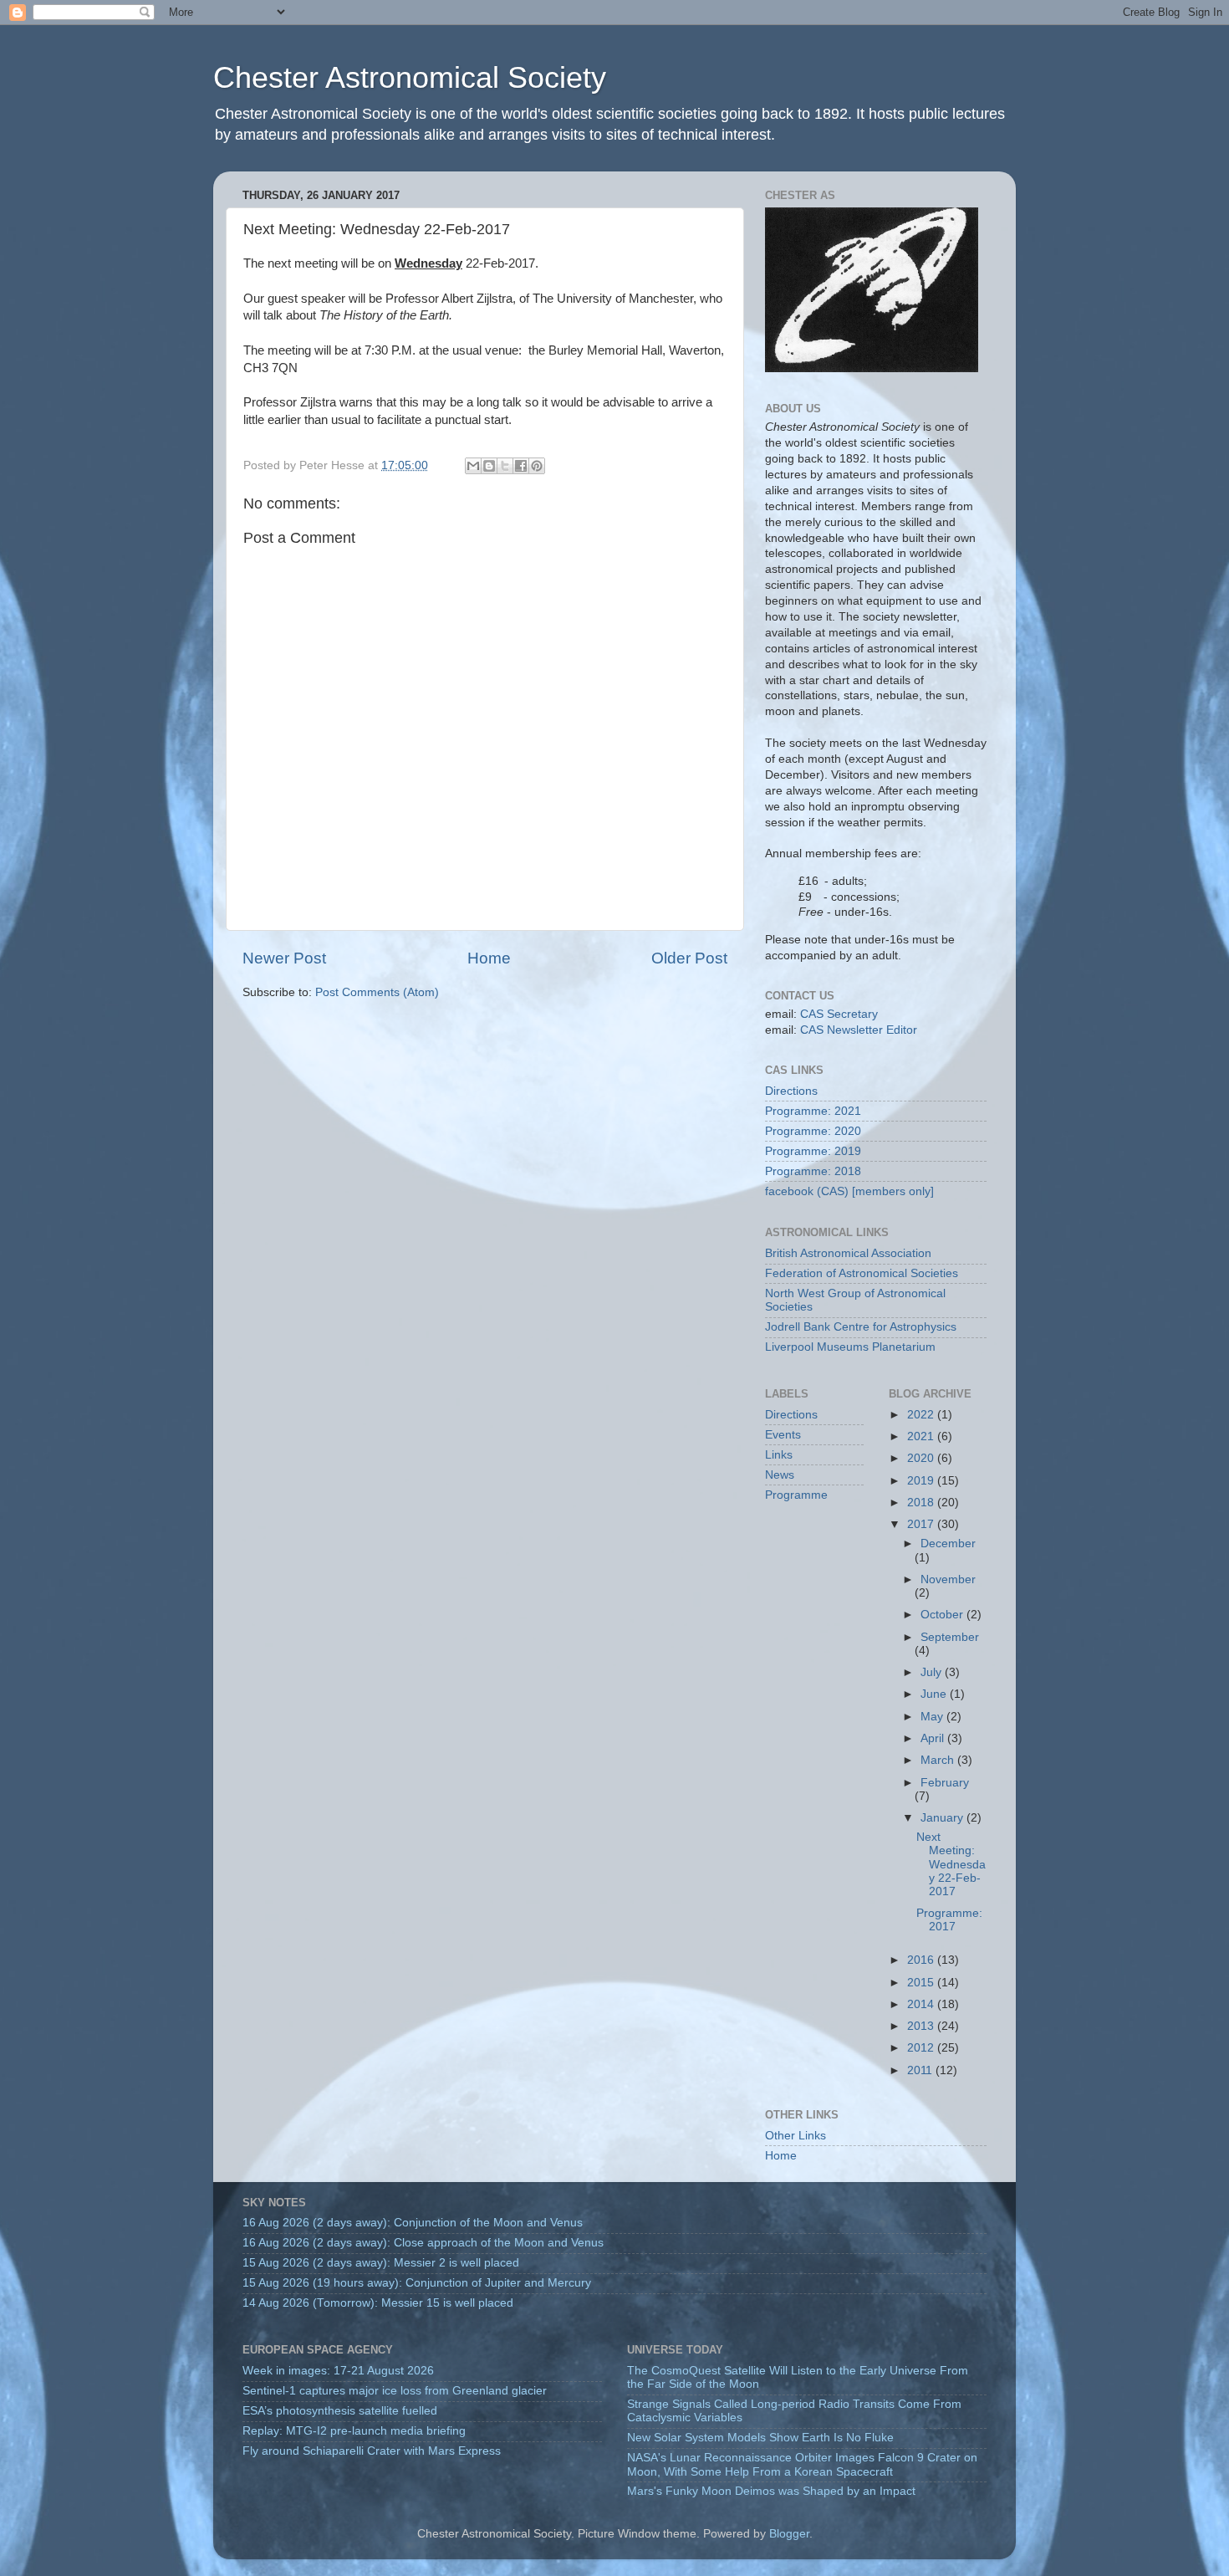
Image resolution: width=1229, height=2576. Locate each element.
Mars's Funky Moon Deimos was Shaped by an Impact (771, 2491)
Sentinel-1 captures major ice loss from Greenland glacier (395, 2391)
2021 (922, 1436)
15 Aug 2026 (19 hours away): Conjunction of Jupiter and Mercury (417, 2283)
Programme (796, 1495)
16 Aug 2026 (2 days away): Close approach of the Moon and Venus (423, 2243)
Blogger (789, 2534)
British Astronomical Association (848, 1253)
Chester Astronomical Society (410, 77)
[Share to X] (505, 466)
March (939, 1760)
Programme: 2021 (813, 1111)
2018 (922, 1503)
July (933, 1672)
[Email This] (473, 466)
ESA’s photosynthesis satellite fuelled (340, 2411)
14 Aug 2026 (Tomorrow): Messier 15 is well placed (378, 2303)
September (950, 1637)
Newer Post (284, 958)
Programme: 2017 (949, 1920)
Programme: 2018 (813, 1171)
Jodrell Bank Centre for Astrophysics (861, 1327)
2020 (922, 1458)
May (933, 1717)
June (935, 1694)
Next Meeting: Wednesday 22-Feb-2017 (951, 1864)
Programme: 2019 (813, 1151)
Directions (791, 1091)
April (934, 1738)
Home (489, 958)
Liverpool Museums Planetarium (850, 1347)
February (945, 1783)
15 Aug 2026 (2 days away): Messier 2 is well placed (381, 2263)
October (943, 1615)
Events (783, 1435)
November (948, 1579)
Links (779, 1455)
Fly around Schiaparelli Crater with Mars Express (372, 2451)
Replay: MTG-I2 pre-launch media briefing (354, 2431)
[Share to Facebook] (521, 466)
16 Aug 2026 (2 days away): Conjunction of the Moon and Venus (413, 2223)
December (948, 1544)
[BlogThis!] (489, 466)
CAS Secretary (839, 1014)
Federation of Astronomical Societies (862, 1273)
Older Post (689, 958)
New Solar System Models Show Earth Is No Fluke (760, 2438)
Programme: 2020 (813, 1131)
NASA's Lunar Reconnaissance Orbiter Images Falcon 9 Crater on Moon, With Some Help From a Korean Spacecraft (802, 2464)
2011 (921, 2070)
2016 (922, 1960)
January (943, 1818)
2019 (922, 1481)
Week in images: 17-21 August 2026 (338, 2371)
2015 (922, 1983)
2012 (922, 2048)
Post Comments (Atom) (377, 992)
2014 (922, 2004)
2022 (922, 1415)
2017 (922, 1524)
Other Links (796, 2136)
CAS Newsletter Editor (859, 1030)
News (780, 1475)
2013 (922, 2026)
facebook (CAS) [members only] (849, 1191)
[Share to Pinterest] (537, 466)
